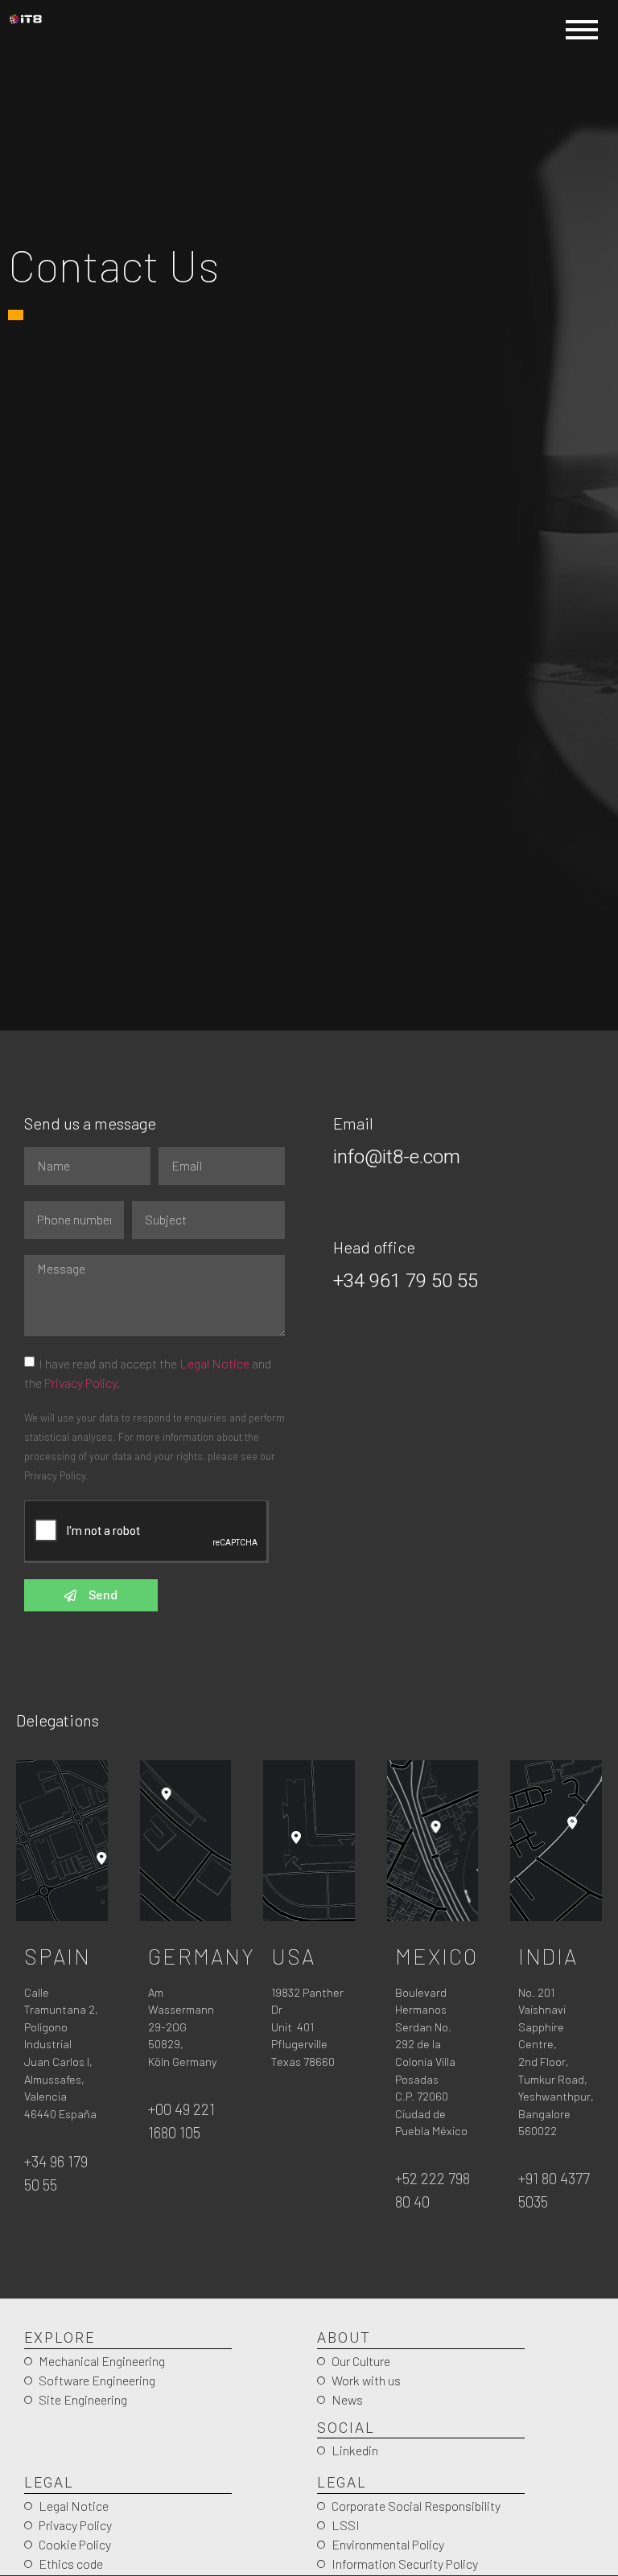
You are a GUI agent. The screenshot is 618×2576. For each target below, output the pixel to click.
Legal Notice (214, 1363)
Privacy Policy (80, 1383)
